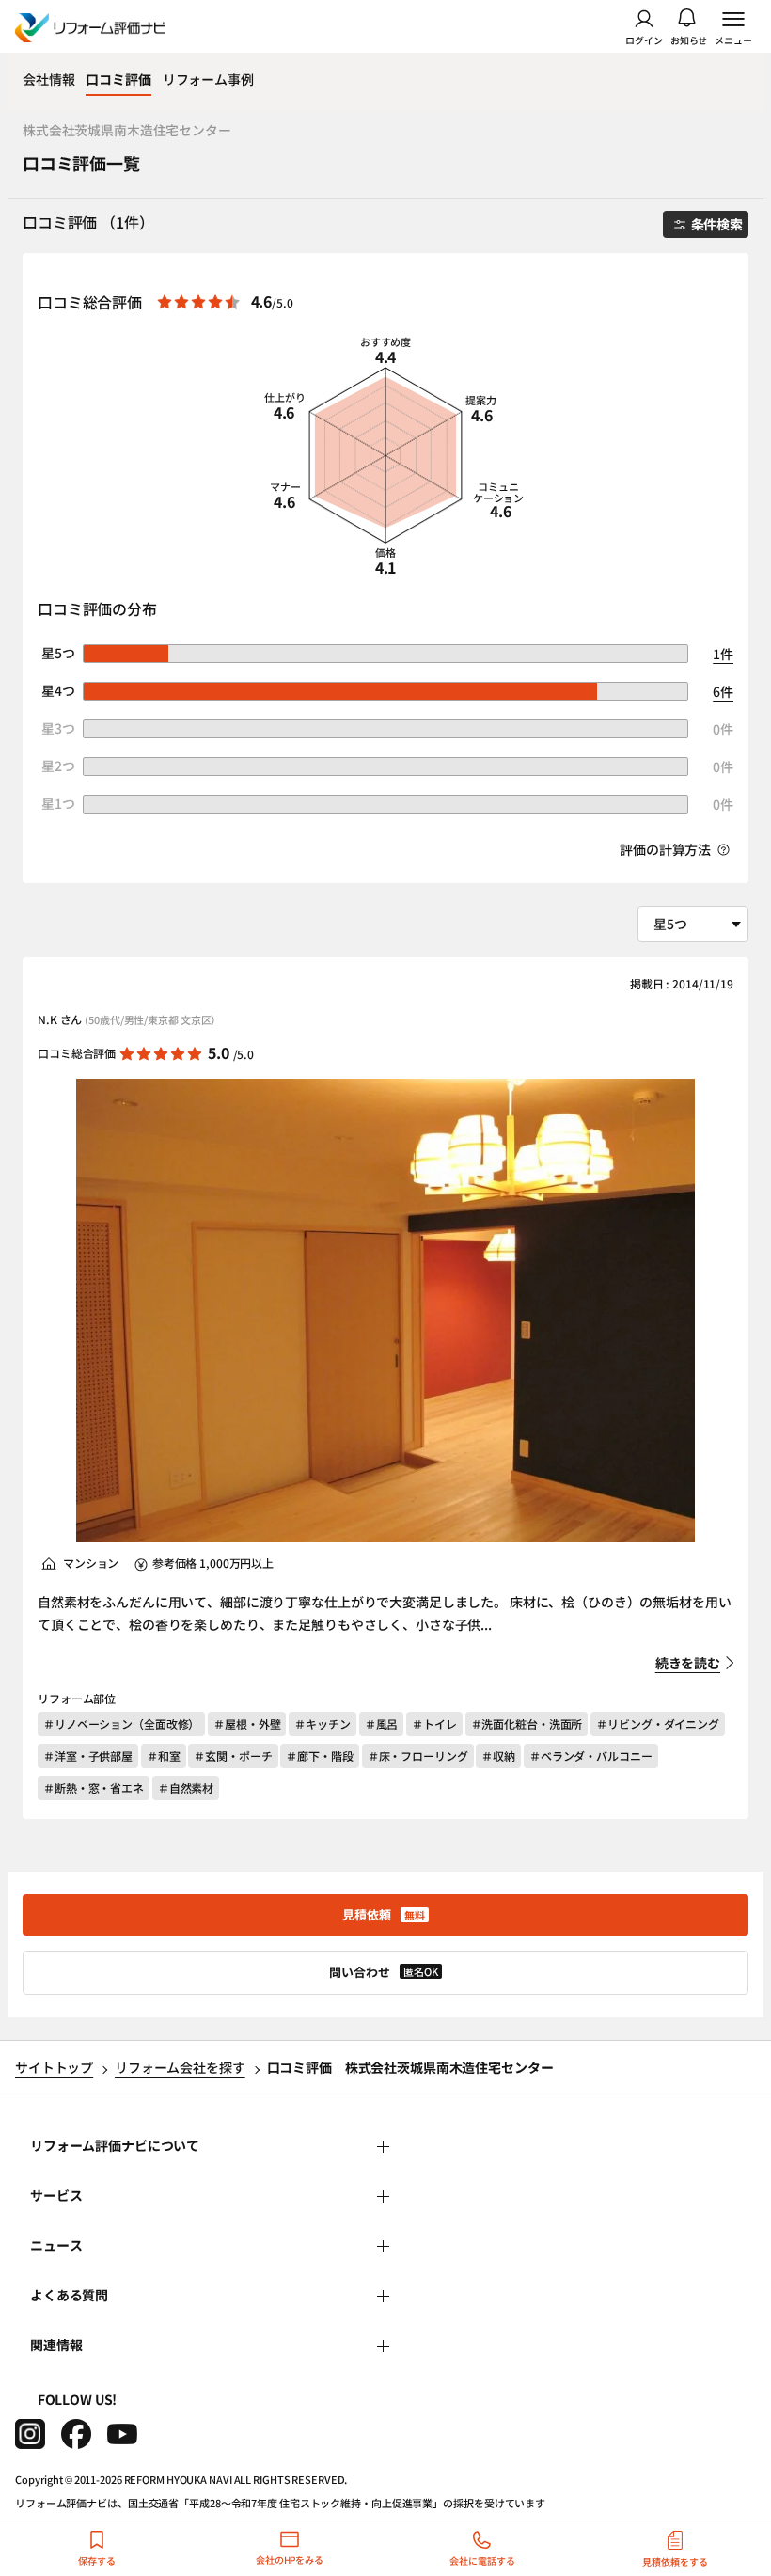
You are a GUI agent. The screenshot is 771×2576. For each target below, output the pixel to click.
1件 (723, 654)
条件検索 (717, 224)
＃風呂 (382, 1723)
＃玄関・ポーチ (233, 1755)
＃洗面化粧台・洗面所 (527, 1723)
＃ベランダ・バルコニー (591, 1755)
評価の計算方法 (667, 849)
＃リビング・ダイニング (658, 1723)
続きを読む (688, 1663)
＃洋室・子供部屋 (88, 1755)
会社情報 (48, 79)
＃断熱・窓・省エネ (94, 1787)
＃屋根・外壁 (247, 1723)
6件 (723, 691)
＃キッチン (322, 1723)
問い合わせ (384, 1972)
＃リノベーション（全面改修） (121, 1723)
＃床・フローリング (418, 1755)
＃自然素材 (186, 1787)
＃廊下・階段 (319, 1755)
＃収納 (498, 1755)
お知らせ (689, 39)
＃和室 (164, 1755)
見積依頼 (384, 1914)
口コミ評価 (118, 79)
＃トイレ (434, 1723)
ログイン (644, 39)
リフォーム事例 (208, 79)
